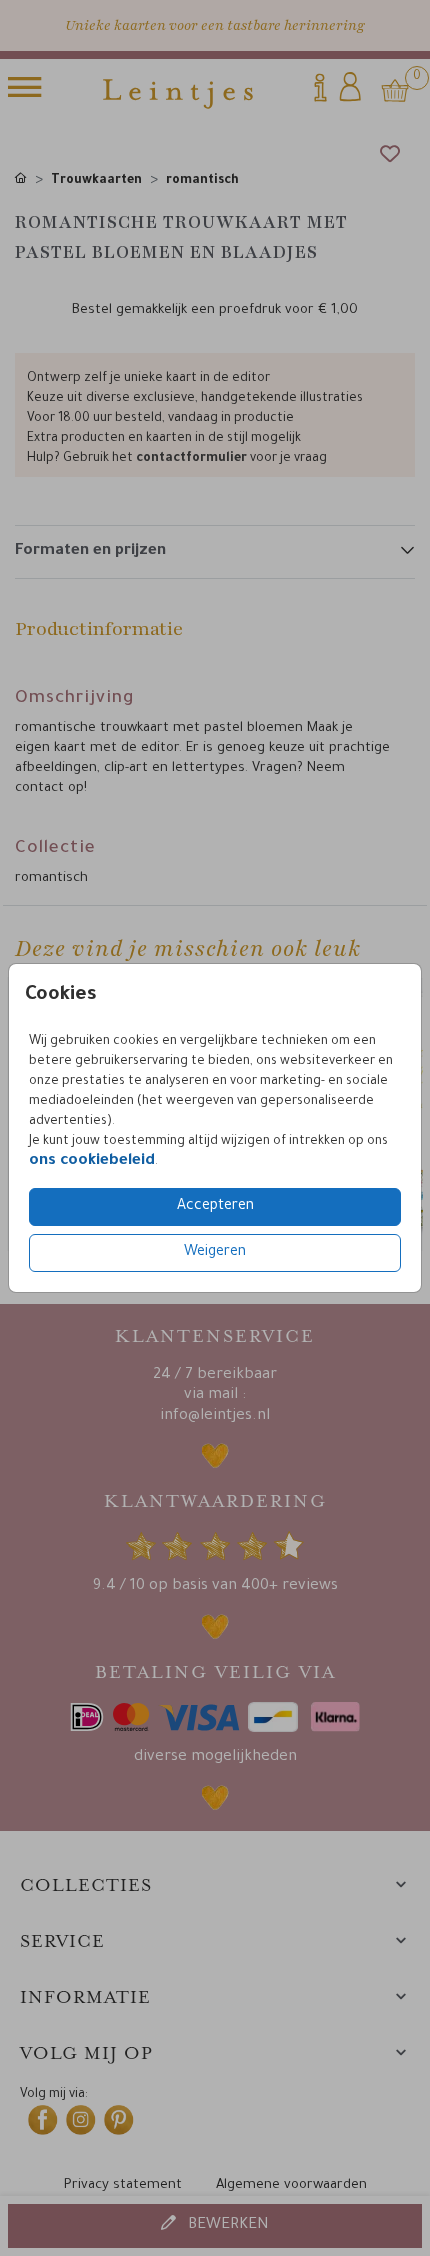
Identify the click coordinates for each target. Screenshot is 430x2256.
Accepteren (215, 1207)
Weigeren (215, 1253)
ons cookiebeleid (92, 1161)
